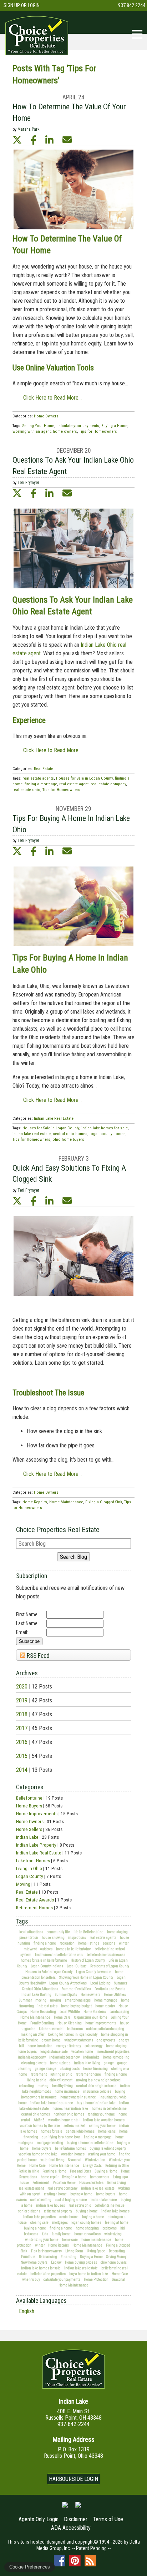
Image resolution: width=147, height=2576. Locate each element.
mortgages (60, 2223)
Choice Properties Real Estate (58, 1530)
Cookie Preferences (30, 2567)
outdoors (46, 1949)
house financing (95, 2069)
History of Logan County (88, 1960)
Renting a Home (54, 2171)
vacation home (82, 2052)
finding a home (45, 1943)
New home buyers (34, 2262)
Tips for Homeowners (46, 2251)
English (27, 2311)
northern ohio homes (69, 2114)
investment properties (113, 2052)
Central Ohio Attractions (40, 1989)
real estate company (62, 2188)
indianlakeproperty (32, 2057)
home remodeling (116, 2057)
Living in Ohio (29, 1868)
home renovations (87, 2234)
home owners (65, 431)
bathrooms (75, 2029)
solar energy (93, 2046)
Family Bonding (42, 2023)
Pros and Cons (80, 2171)
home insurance (67, 2091)
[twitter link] (17, 140)
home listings (89, 1943)
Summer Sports (66, 1995)
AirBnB (39, 2120)
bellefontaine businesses (106, 1955)
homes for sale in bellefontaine (44, 1960)
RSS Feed (37, 1656)
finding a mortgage (98, 2137)
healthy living (62, 2086)
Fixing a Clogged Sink (104, 1502)
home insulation (40, 2046)
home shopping (87, 2228)
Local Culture (77, 1966)
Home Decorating (43, 2012)
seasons (109, 1943)
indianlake (91, 2057)
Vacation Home (64, 2183)
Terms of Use (108, 2519)
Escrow (56, 2262)
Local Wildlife (70, 2012)
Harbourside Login (73, 2479)
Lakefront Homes (33, 1861)
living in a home (74, 2177)
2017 (22, 1728)
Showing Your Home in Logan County (86, 1977)
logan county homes (86, 2223)
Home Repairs (59, 2245)
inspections (77, 1938)
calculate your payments (62, 2280)
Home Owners (30, 1821)
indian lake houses (50, 2205)
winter (124, 1943)
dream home (51, 2040)
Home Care (62, 2017)
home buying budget (76, 2006)
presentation (29, 1938)
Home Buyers (29, 1806)
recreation (67, 1943)
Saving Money (116, 2257)
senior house (69, 2217)
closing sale (39, 2223)
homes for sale (52, 2131)
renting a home (55, 2194)
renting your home (101, 2114)
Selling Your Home (38, 426)
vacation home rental (64, 2120)
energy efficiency (69, 2046)
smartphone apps (78, 2000)
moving (41, 2000)
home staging (117, 1932)
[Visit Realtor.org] (65, 2508)
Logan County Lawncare (94, 1972)
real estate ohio (80, 2205)
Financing (69, 2257)
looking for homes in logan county (73, 2034)
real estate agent (31, 2188)
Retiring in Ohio (117, 2166)
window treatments (79, 2040)
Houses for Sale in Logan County (49, 1972)
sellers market (74, 2126)
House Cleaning (70, 2023)
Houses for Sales (91, 2183)
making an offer (32, 2034)
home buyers (27, 2052)
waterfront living (52, 2160)
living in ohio (36, 2080)
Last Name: (27, 1623)
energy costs (106, 2040)
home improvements (101, 2023)
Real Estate (27, 1892)
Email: (22, 1632)
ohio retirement (61, 2080)
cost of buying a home (71, 2200)
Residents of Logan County (110, 1966)
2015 (22, 1756)
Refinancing (48, 2257)
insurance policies (97, 2091)
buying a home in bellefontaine (90, 2143)
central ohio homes (36, 2114)
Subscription (32, 1576)
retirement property (58, 2211)
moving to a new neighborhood (98, 2080)
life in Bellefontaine (88, 1932)
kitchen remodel (51, 2029)
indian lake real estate (98, 2188)
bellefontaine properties (48, 2274)
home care (70, 2240)
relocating (26, 2086)
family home (61, 2234)
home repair (50, 2177)
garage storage (46, 2069)
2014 (22, 1770)
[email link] (67, 140)
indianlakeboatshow (64, 2057)
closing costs (70, 2069)
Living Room (74, 2251)
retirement (39, 2074)
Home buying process (81, 2262)
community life (58, 1932)
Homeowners (90, 1995)
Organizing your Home (91, 2017)
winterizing (113, 2234)
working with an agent (32, 431)
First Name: (27, 1614)
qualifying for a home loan (61, 2137)
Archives (27, 1673)
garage (109, 2063)
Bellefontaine (29, 1798)
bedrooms (110, 2228)
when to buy (31, 2280)
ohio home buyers (114, 2262)
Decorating (117, 2251)
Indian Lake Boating (36, 1995)
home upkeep (60, 2063)
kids (45, 2234)
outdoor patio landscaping (105, 2029)
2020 (22, 1687)
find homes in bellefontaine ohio (59, 1955)
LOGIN (34, 5)
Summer (121, 1983)
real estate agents (103, 1938)
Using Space (96, 2251)
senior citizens (29, 2211)
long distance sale (54, 2052)
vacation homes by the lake (40, 2126)
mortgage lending (50, 2143)
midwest (30, 1949)
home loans (107, 2131)
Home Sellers (29, 1829)
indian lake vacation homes (104, 2120)
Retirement (41, 2183)
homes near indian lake (70, 2109)
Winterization (95, 2160)
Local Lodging (100, 1983)
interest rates (47, 2006)
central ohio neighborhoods (96, 2086)
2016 (22, 1742)
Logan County (30, 1876)
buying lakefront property (108, 2148)
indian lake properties (39, 2217)
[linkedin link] (49, 140)
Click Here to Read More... (52, 398)
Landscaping (119, 2012)
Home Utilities (115, 1995)
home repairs (105, 2006)
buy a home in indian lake (96, 2103)
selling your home (102, 2126)
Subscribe (29, 1641)
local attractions (31, 1932)
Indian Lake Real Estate (39, 1853)
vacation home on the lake (38, 2154)
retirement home (88, 2074)
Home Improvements (37, 1813)
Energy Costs (92, 2166)
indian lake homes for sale (41, 2268)
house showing (53, 1938)
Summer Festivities (76, 1989)
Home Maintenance (35, 2017)
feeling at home (117, 2223)
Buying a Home (106, 2171)
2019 (22, 1700)
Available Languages (41, 2301)
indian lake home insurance (52, 2103)
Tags (22, 1921)
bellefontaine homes (70, 2148)
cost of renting (41, 2200)
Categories (30, 1787)
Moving (23, 1884)
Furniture (28, 2257)
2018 (22, 1714)
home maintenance (96, 2240)
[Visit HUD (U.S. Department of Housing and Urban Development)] (78, 2508)
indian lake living (87, 2063)
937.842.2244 (132, 5)
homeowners (100, 2177)
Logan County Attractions (68, 1983)
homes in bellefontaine (73, 1949)
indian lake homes (115, 2211)
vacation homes (73, 2154)
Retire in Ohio (29, 2171)
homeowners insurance (78, 2097)
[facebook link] (34, 140)
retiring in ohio (61, 2074)
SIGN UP (12, 5)
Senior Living (116, 2183)
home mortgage (106, 2000)
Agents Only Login (39, 2519)
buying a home (81, 2194)
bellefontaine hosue (110, 2205)
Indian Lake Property (36, 1845)
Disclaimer (76, 2519)
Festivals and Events (110, 1989)
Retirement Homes (34, 1908)
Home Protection (96, 2280)
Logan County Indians (47, 1966)
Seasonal (75, 2160)
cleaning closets (34, 2063)
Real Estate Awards (35, 1900)
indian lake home (104, 2200)
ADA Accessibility (71, 2528)
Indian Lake (27, 1837)
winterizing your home (42, 2240)
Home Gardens (95, 2012)
